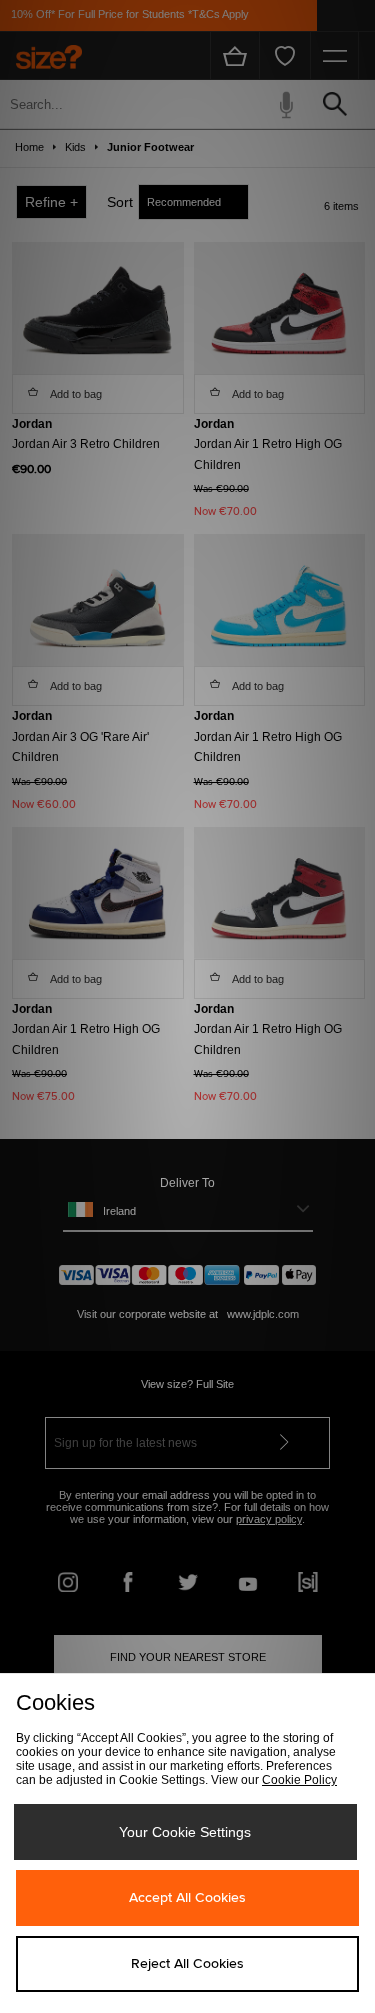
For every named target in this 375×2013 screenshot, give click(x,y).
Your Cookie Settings (185, 1832)
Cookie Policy (299, 1780)
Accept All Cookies (187, 1898)
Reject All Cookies (187, 1964)
